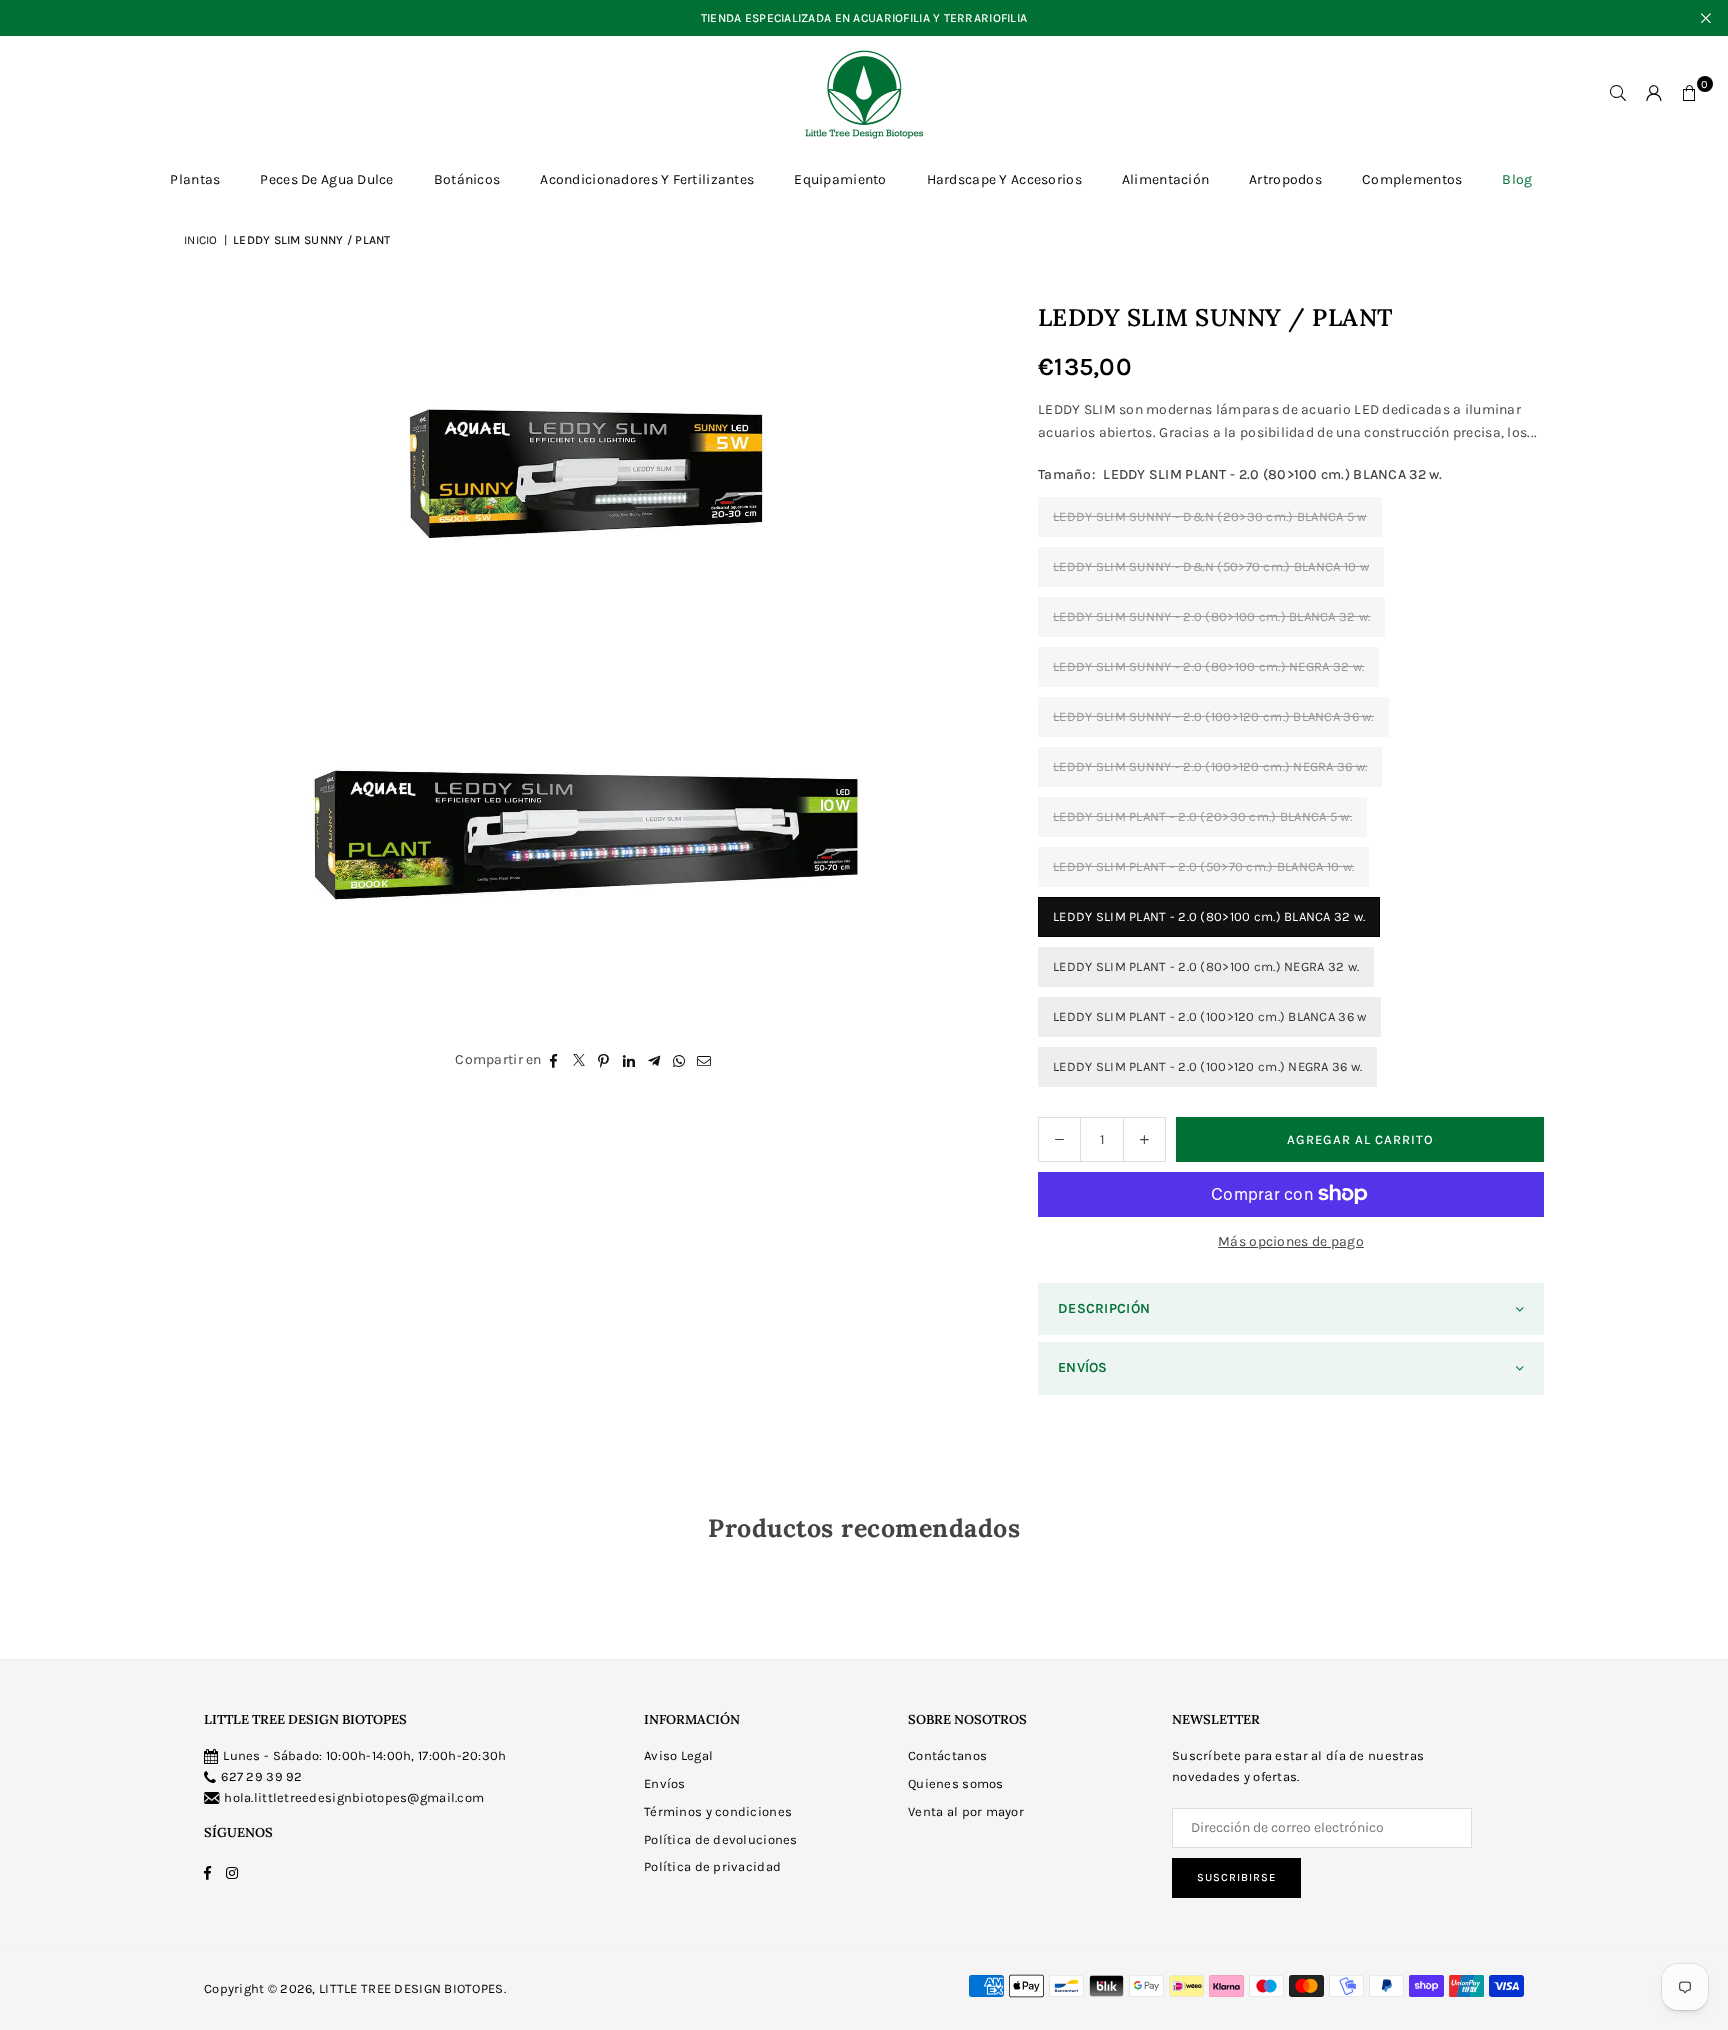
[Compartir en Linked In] (629, 1060)
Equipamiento (840, 179)
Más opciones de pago (1291, 1241)
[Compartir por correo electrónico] (704, 1060)
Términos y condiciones (718, 1811)
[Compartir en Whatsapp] (679, 1060)
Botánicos (467, 179)
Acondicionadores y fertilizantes (647, 179)
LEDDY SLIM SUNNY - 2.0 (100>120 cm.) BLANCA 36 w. (1213, 716)
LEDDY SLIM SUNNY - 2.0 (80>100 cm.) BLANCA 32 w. (1211, 616)
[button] (1690, 94)
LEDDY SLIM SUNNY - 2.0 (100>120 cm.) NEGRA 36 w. (1210, 766)
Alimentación (1165, 179)
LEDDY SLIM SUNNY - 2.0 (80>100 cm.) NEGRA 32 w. (1208, 666)
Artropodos (1285, 179)
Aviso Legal (678, 1755)
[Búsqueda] (1618, 94)
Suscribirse (1236, 1877)
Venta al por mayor (966, 1811)
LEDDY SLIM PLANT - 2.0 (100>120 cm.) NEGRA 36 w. (1207, 1066)
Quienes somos (956, 1783)
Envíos (665, 1783)
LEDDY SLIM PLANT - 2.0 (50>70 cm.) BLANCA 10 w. (1203, 866)
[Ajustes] (1654, 94)
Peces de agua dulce (326, 179)
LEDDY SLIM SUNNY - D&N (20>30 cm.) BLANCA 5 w (1210, 516)
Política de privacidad (712, 1866)
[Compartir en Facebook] (554, 1060)
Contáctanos (947, 1755)
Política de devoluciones (721, 1839)
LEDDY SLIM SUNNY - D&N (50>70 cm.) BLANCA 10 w (1211, 566)
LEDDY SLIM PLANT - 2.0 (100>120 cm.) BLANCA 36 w (1209, 1016)
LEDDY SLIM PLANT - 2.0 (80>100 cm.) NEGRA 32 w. (1206, 966)
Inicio (201, 240)
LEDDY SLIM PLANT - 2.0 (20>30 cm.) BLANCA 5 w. (1202, 816)
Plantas (195, 179)
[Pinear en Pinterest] (604, 1060)
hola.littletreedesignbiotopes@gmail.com (354, 1797)
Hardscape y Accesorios (1004, 179)
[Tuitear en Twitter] (579, 1060)
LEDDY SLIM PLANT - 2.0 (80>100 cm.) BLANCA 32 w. (1209, 916)
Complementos (1412, 179)
